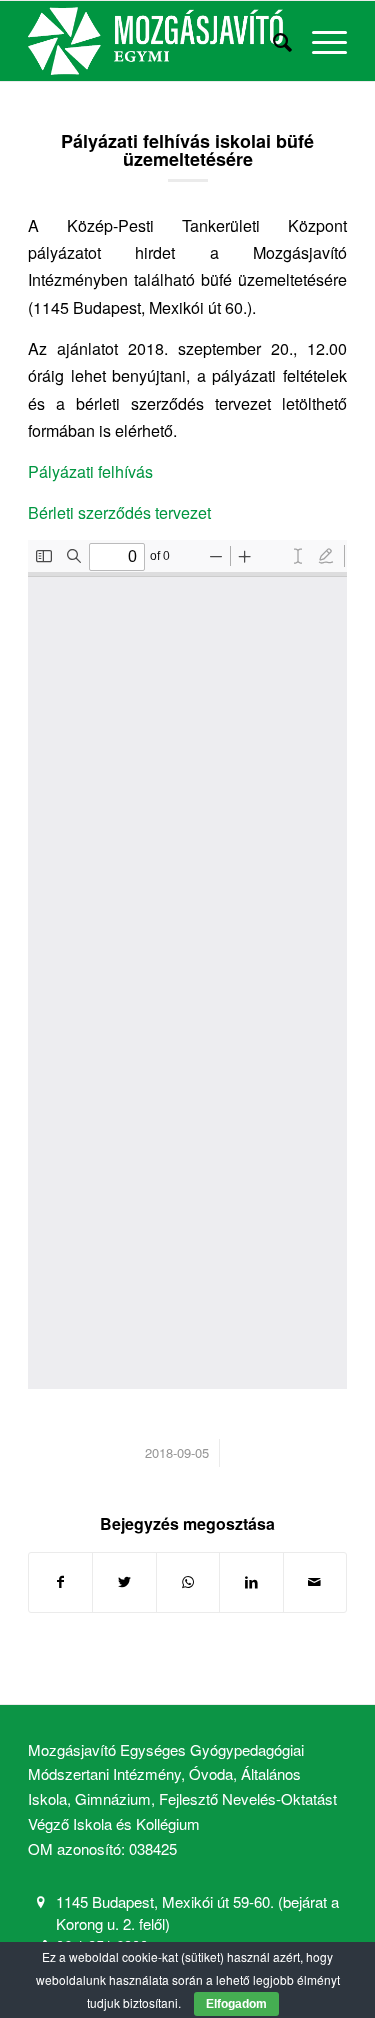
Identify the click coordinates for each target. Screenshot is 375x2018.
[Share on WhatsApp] (188, 1582)
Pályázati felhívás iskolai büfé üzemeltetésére (187, 150)
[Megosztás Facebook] (60, 1582)
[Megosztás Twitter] (124, 1582)
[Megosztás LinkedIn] (251, 1582)
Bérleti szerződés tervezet (119, 512)
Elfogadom (236, 2004)
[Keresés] (272, 41)
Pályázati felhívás (90, 471)
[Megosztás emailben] (315, 1582)
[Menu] (319, 41)
